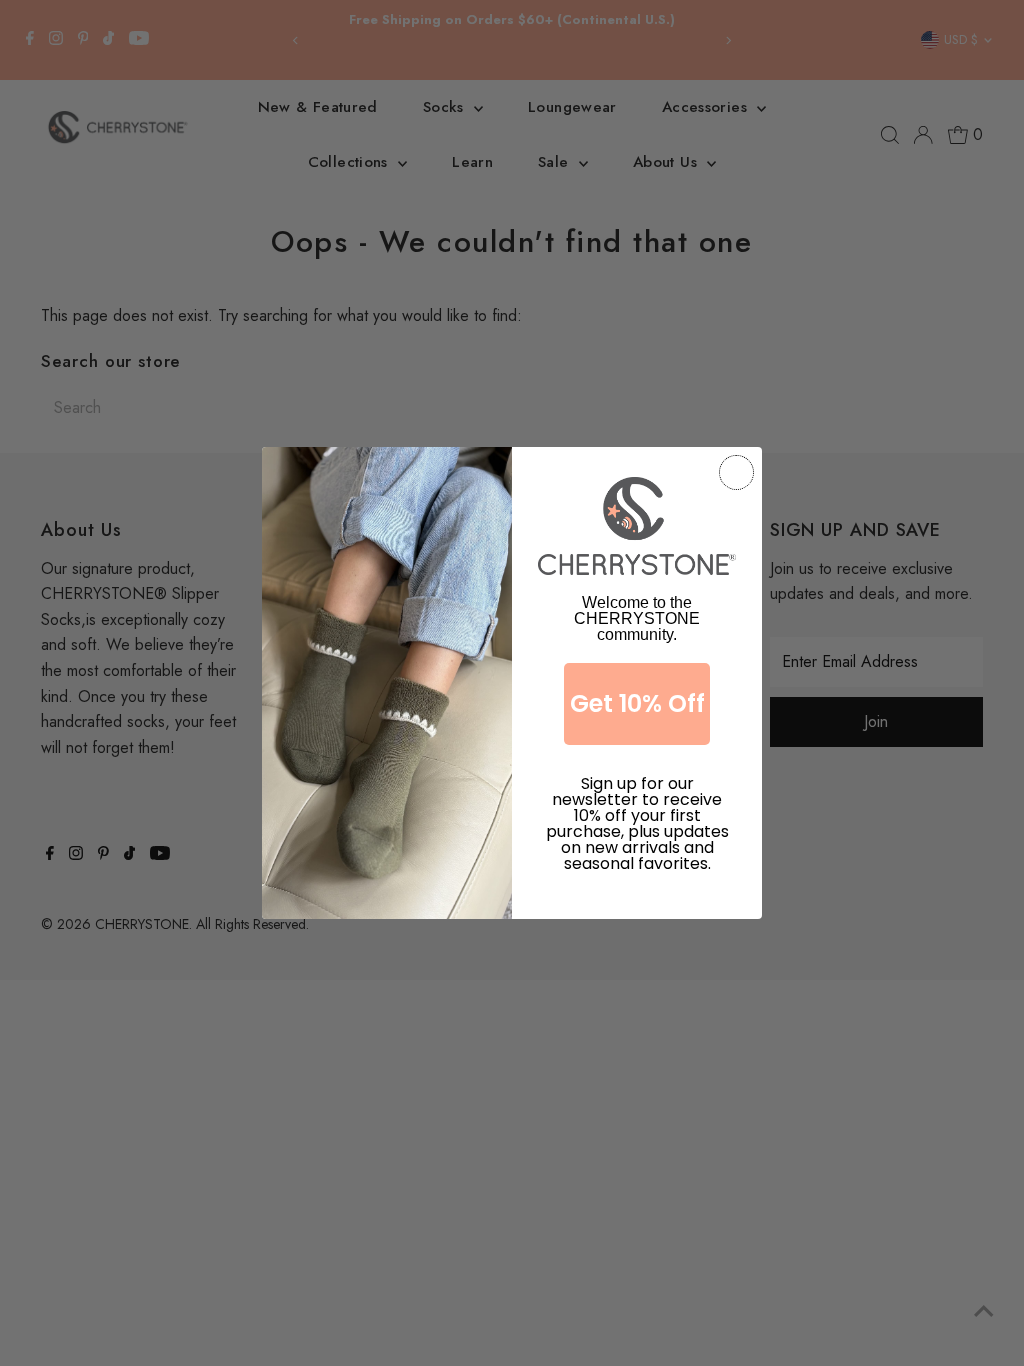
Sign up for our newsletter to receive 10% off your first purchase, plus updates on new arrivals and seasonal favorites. (637, 804)
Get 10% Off (637, 703)
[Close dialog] (736, 472)
